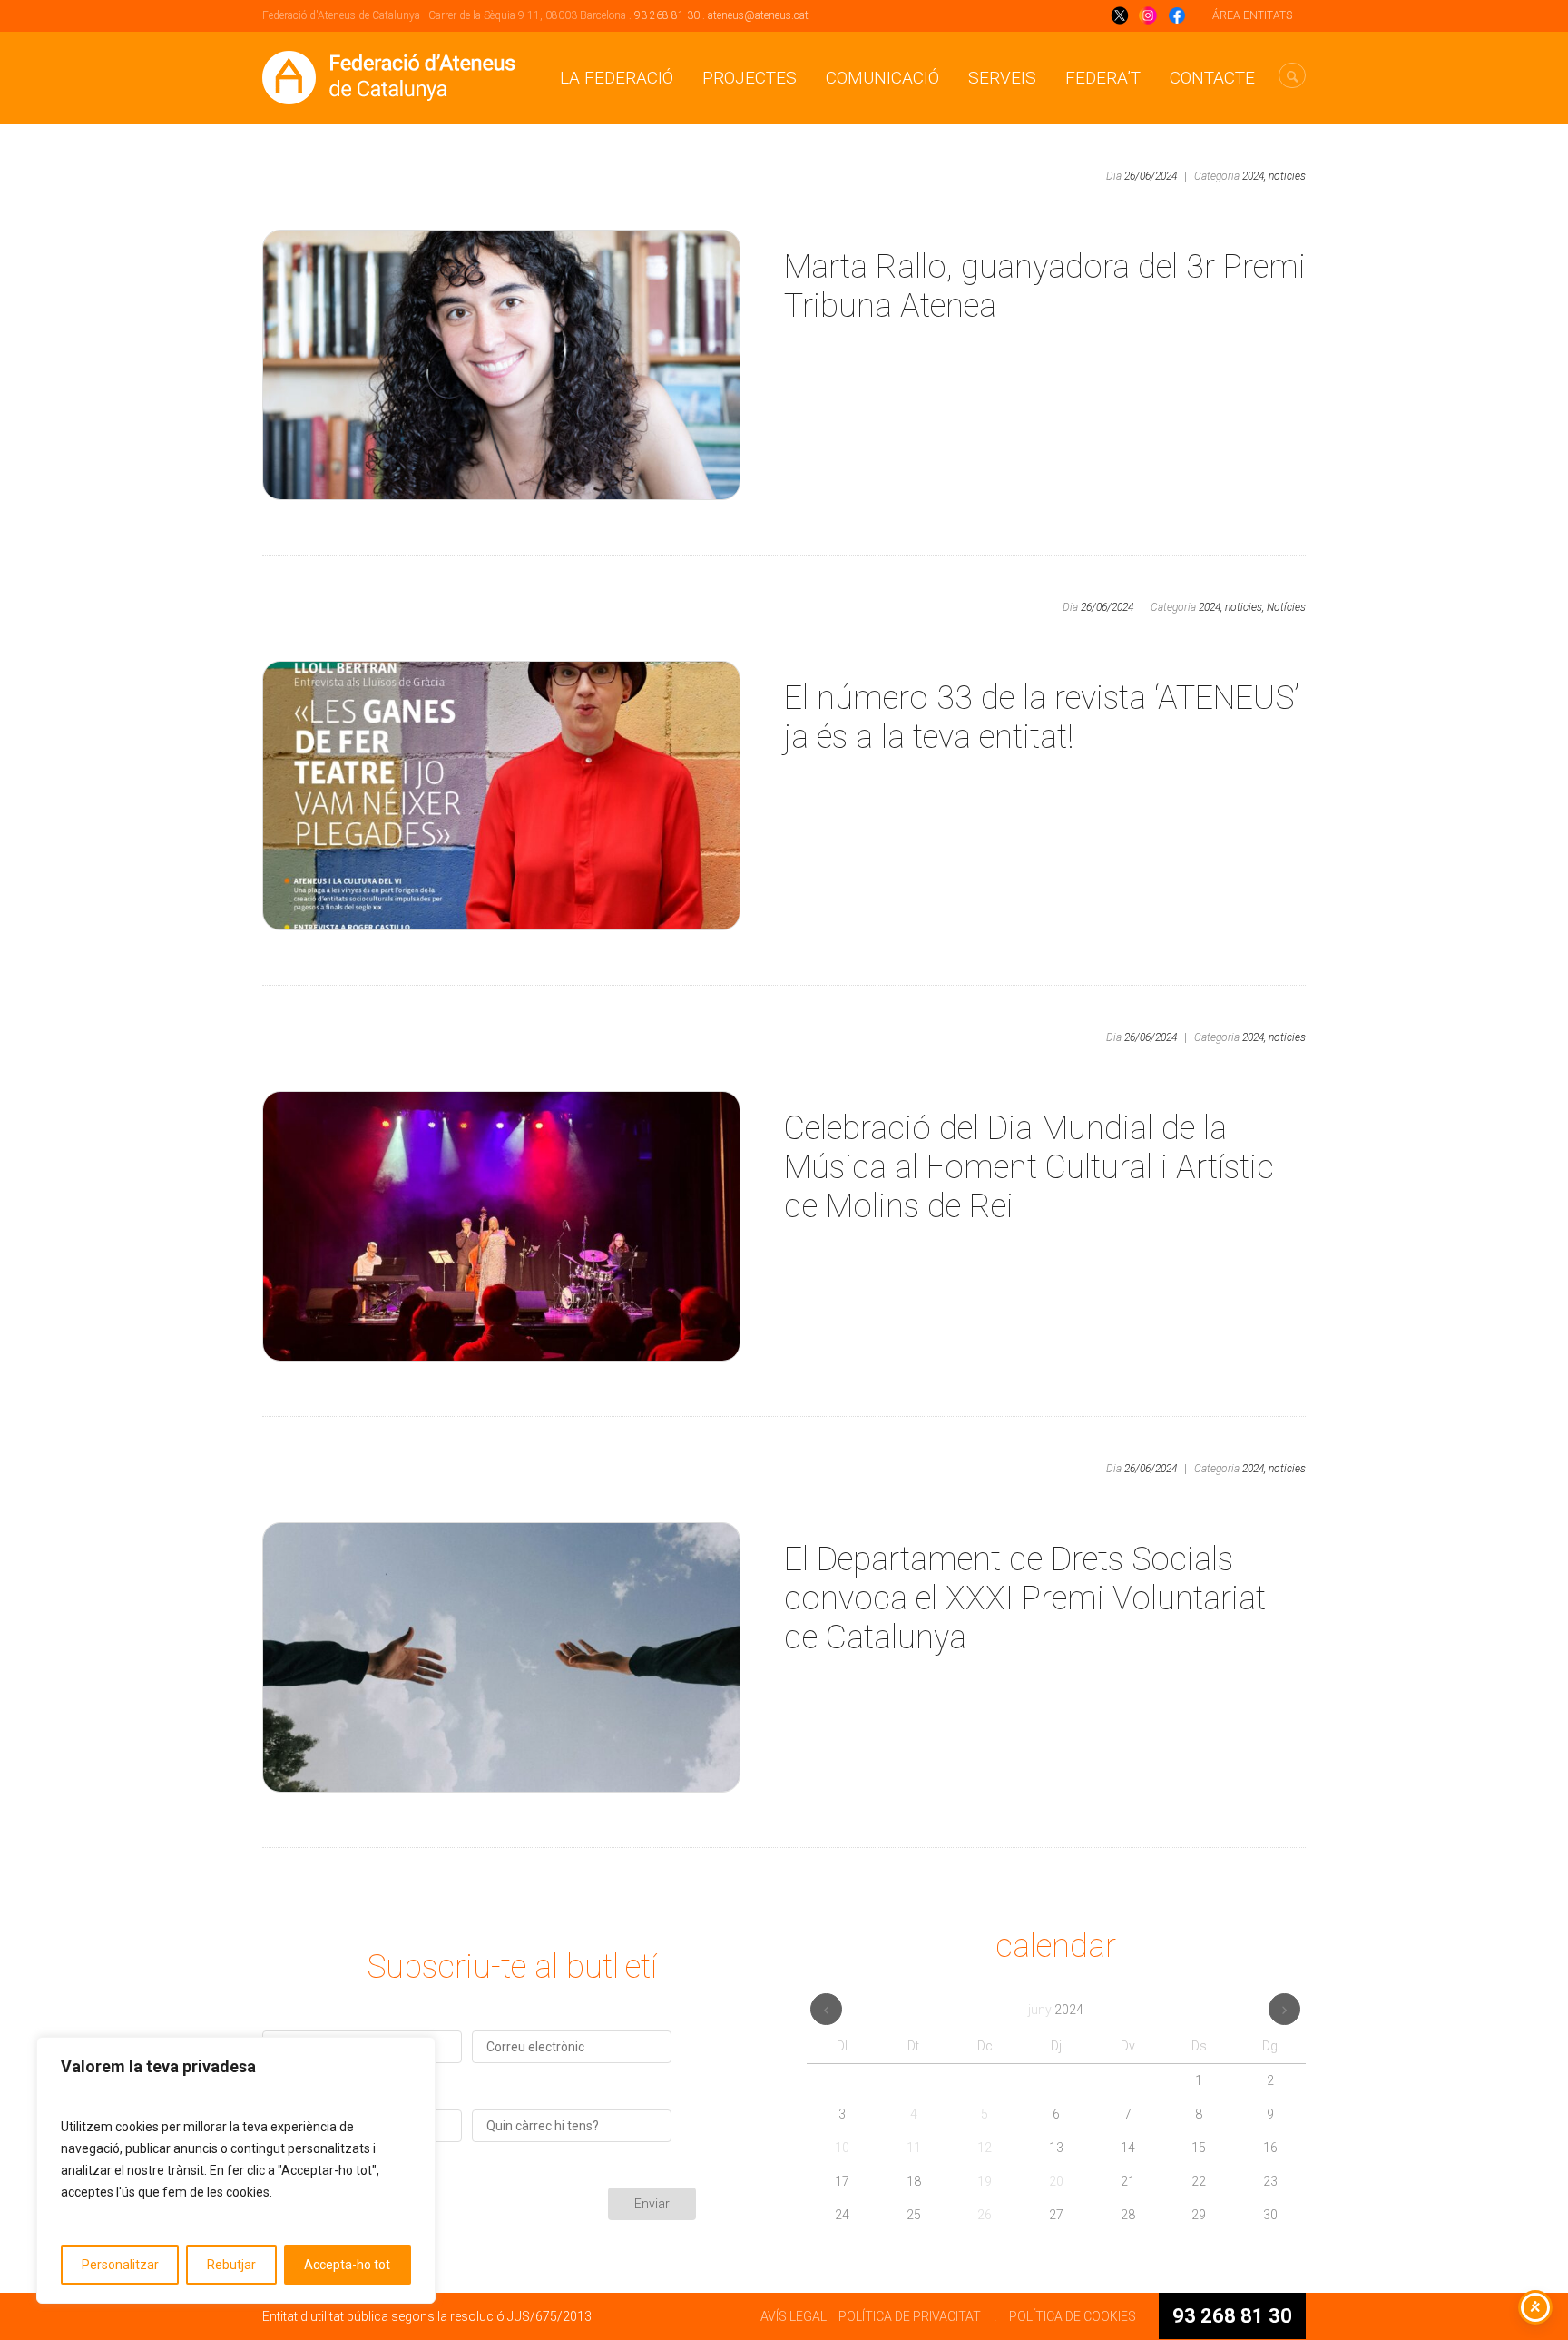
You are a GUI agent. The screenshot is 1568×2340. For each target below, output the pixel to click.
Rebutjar (231, 2265)
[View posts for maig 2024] (826, 2009)
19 (985, 2181)
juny (1056, 2010)
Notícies (1286, 607)
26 (985, 2215)
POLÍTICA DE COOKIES (1073, 2316)
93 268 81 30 (667, 15)
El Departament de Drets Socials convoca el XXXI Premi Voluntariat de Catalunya (1025, 1598)
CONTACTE (1212, 78)
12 (985, 2148)
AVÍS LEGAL (794, 2316)
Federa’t (1103, 78)
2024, (1254, 176)
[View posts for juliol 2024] (1284, 2009)
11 (914, 2148)
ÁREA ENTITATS (1252, 15)
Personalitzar (120, 2265)
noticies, (1245, 607)
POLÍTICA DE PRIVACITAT (910, 2316)
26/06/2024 (1151, 176)
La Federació (617, 78)
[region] (236, 2170)
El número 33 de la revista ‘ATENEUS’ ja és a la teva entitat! (1042, 718)
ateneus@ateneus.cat (758, 15)
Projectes (750, 78)
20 (1056, 2181)
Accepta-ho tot (347, 2265)
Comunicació (882, 78)
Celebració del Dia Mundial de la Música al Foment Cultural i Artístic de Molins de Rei (1029, 1167)
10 (842, 2148)
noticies (1287, 176)
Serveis (1002, 78)
